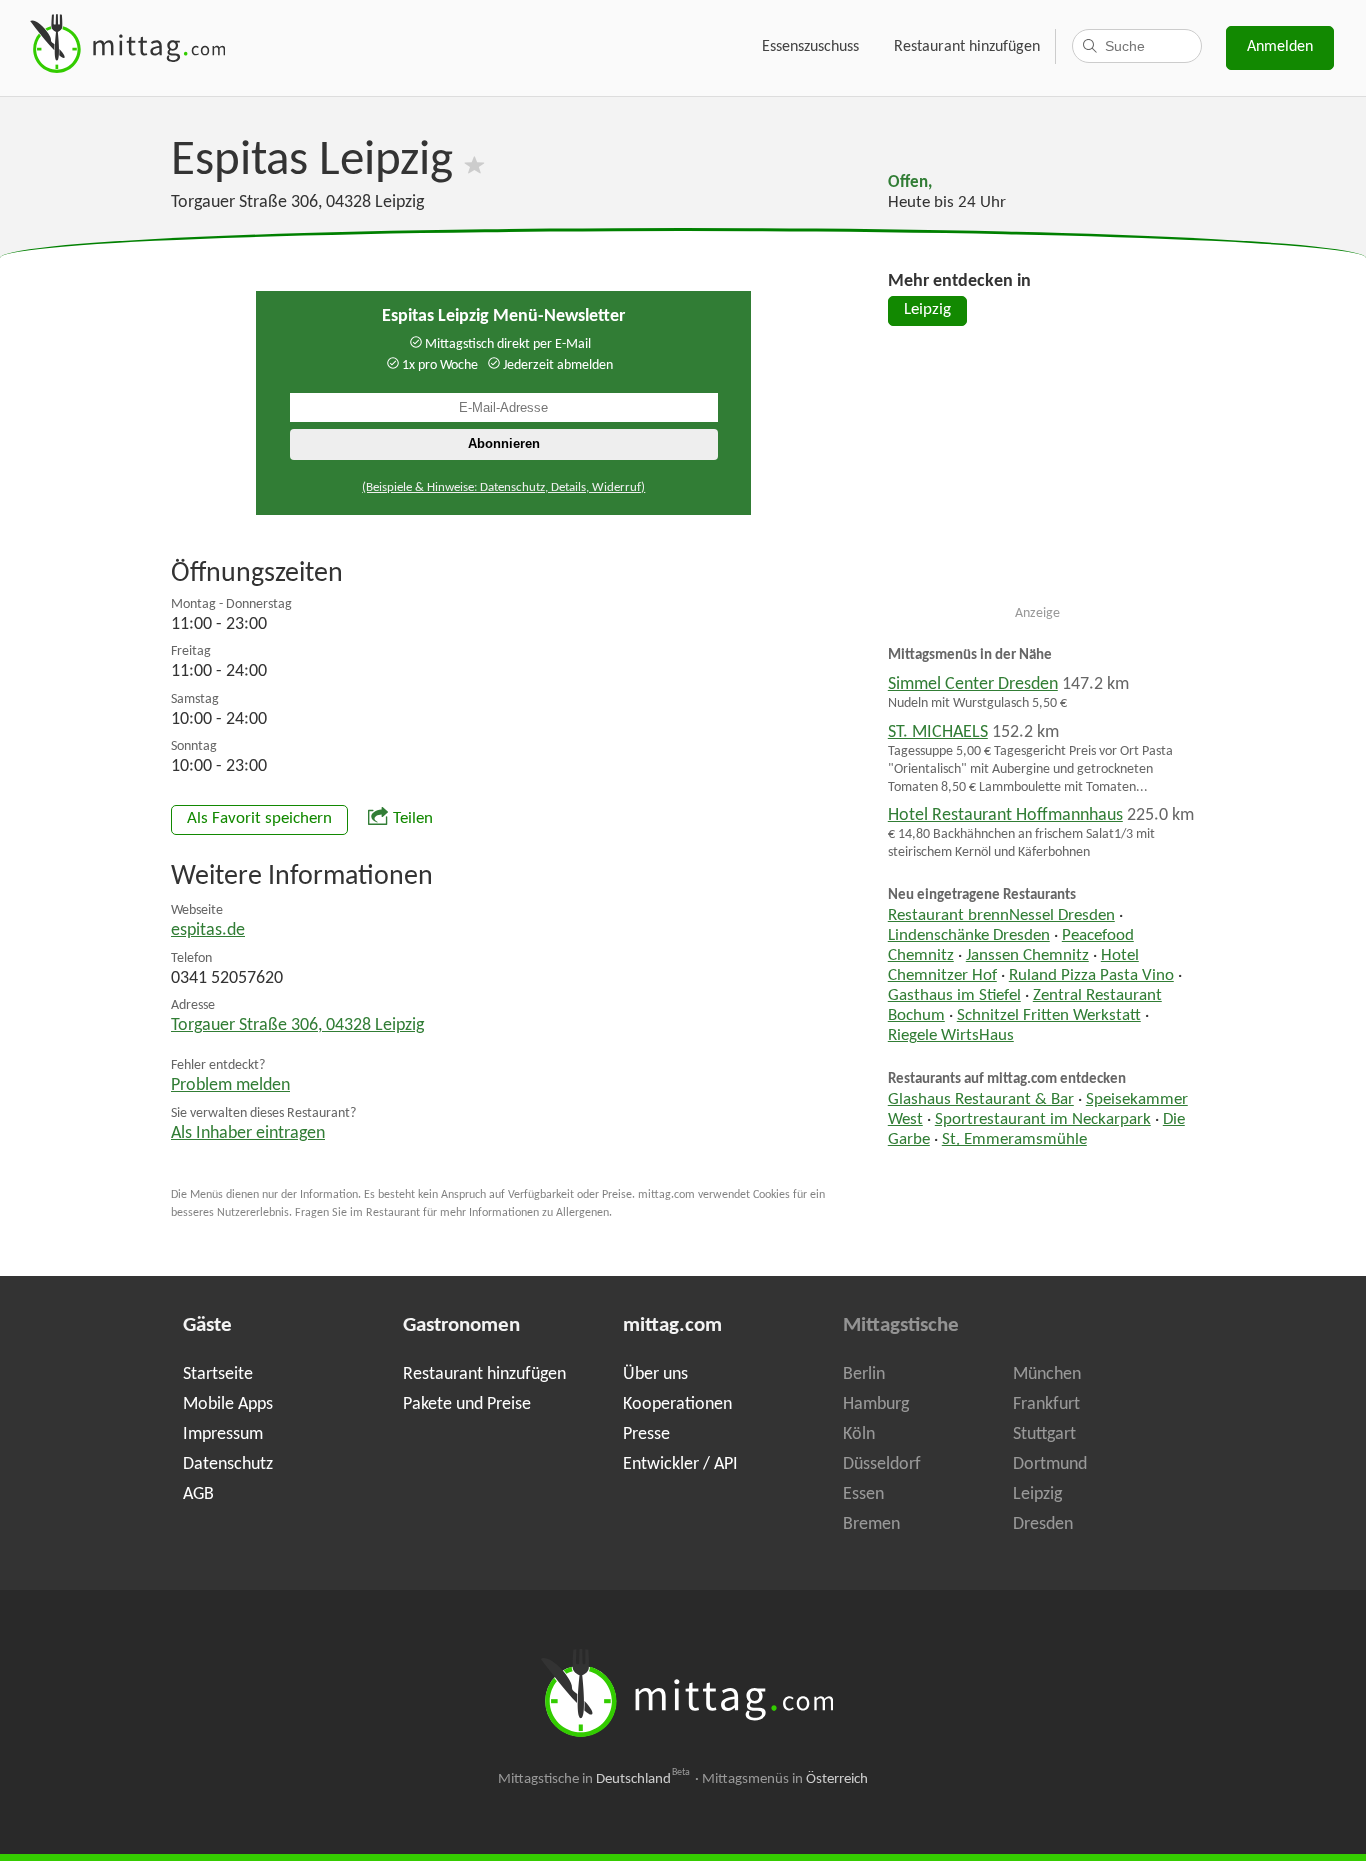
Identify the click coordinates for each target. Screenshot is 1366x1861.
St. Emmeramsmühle (1014, 1140)
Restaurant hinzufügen (967, 47)
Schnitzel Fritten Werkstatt (1049, 1016)
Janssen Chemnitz (1027, 956)
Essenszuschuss (810, 47)
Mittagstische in (594, 1779)
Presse (646, 1434)
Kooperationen (677, 1404)
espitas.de (208, 930)
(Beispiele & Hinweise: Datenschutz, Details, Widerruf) (503, 487)
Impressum (223, 1434)
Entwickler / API (680, 1464)
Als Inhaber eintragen (248, 1133)
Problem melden (230, 1085)
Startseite (218, 1374)
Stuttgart (1044, 1434)
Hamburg (876, 1404)
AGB (198, 1494)
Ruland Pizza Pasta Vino (1091, 976)
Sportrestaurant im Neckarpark (1043, 1120)
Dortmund (1050, 1464)
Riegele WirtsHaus (951, 1036)
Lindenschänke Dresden (969, 936)
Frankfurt (1046, 1404)
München (1047, 1374)
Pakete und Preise (467, 1404)
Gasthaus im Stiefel (954, 996)
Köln (859, 1434)
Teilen (413, 819)
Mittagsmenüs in (785, 1779)
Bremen (871, 1524)
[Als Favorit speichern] (474, 161)
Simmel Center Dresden (973, 684)
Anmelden (1280, 47)
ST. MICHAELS (938, 732)
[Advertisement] (1038, 474)
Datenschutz (228, 1464)
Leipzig (927, 310)
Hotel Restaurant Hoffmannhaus (1005, 815)
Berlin (864, 1374)
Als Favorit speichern (259, 819)
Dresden (1043, 1524)
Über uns (655, 1374)
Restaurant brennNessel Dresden (1001, 916)
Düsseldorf (882, 1464)
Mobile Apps (228, 1404)
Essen (863, 1494)
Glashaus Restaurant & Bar (981, 1100)
